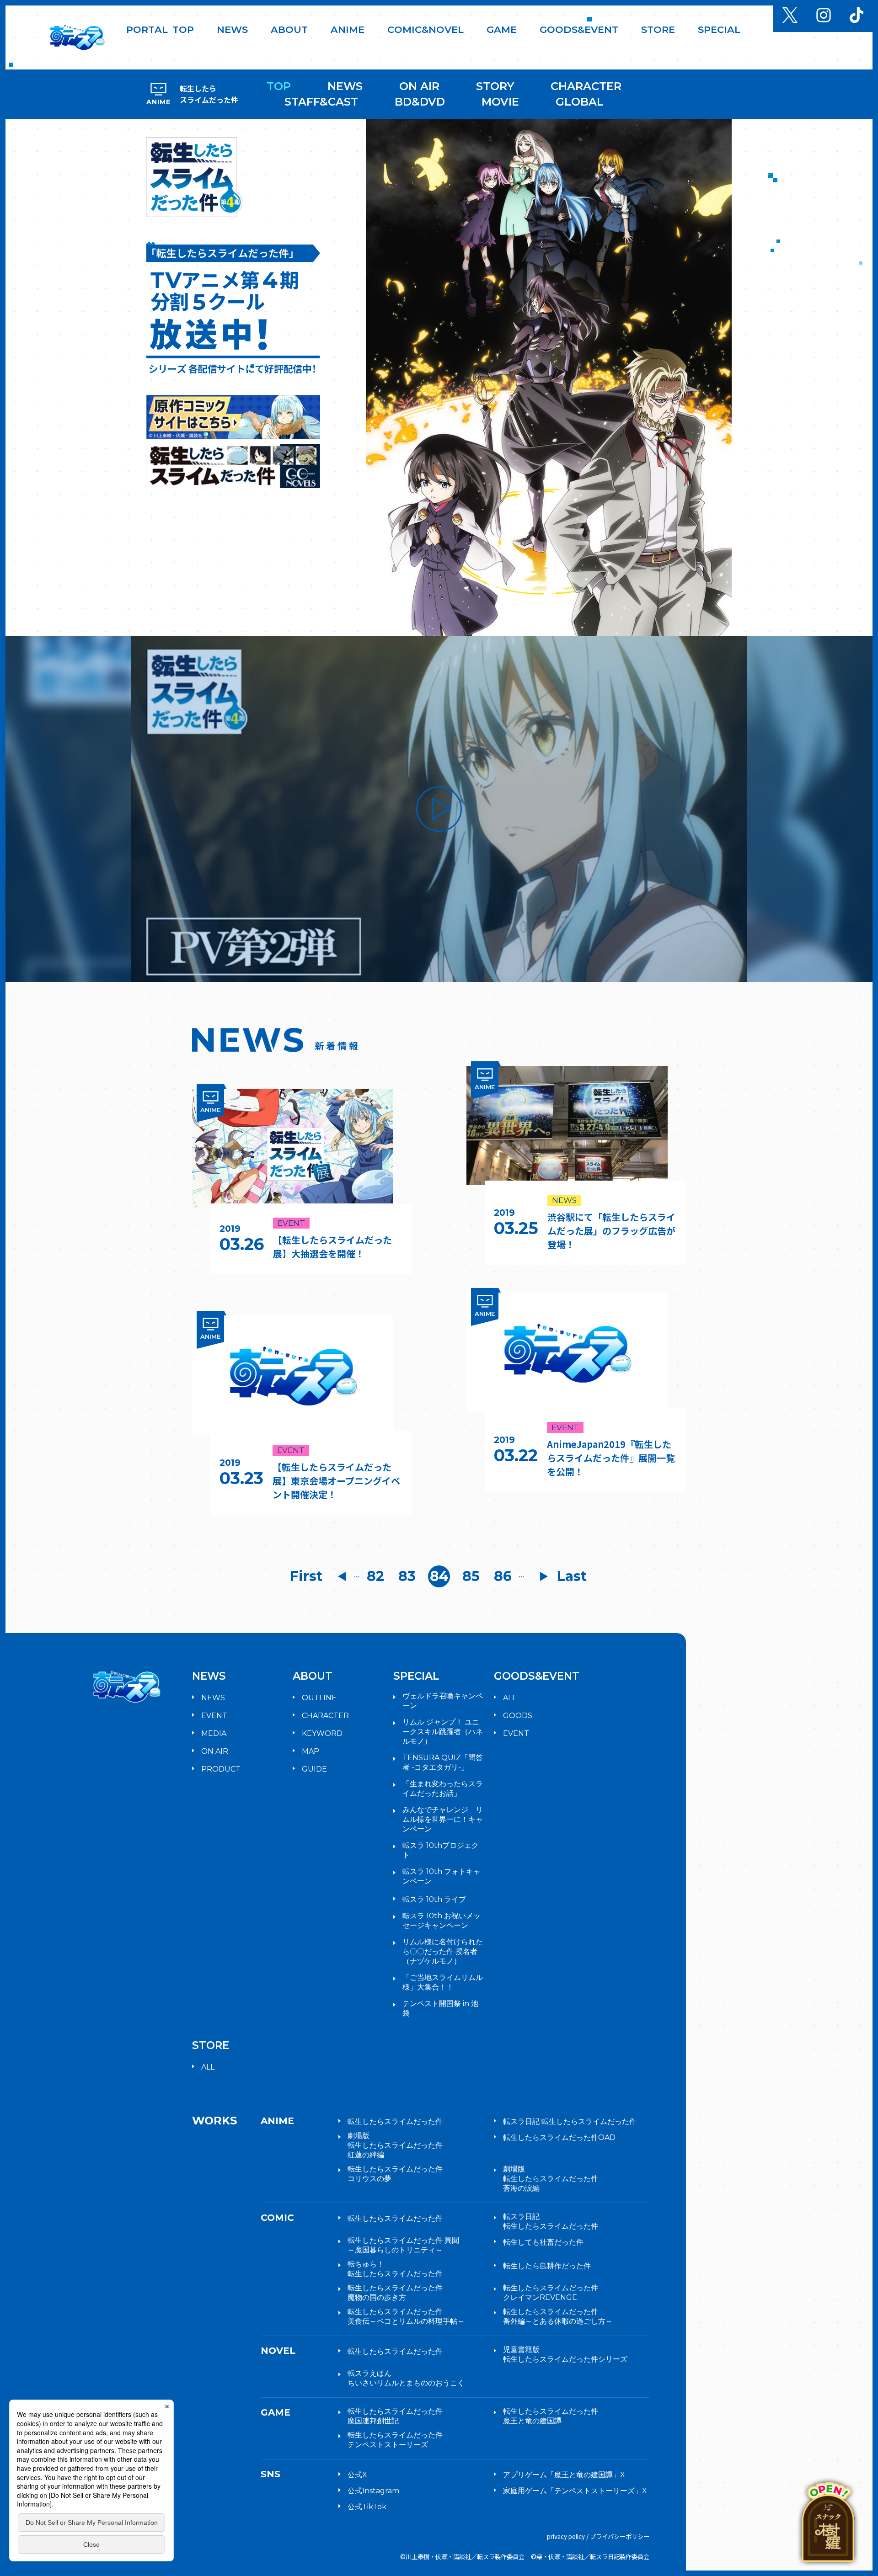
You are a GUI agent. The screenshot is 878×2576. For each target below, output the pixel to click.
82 (375, 1576)
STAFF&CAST (321, 102)
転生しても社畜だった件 (543, 2242)
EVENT (214, 1716)
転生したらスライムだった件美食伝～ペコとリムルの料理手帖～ (406, 2316)
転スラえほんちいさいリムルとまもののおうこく (406, 2378)
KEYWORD (322, 1733)
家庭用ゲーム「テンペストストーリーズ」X (575, 2491)
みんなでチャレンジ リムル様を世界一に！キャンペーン (443, 1819)
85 (471, 1576)
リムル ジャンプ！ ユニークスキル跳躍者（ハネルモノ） (443, 1732)
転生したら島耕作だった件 (547, 2266)
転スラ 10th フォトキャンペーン (442, 1876)
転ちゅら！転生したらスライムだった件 (395, 2269)
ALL (510, 1698)
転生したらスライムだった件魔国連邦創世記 (395, 2416)
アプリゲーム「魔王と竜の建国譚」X (564, 2475)
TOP (279, 86)
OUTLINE (319, 1698)
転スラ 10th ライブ (434, 1899)
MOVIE (500, 102)
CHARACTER (586, 86)
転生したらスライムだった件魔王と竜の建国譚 (551, 2416)
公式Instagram (373, 2491)
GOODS (518, 1716)
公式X (357, 2475)
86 (503, 1576)
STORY (495, 86)
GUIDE (314, 1769)
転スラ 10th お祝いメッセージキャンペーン (442, 1921)
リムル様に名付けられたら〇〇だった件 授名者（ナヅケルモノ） (443, 1951)
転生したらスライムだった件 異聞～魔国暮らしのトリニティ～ (403, 2245)
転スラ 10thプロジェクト (441, 1850)
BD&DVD (420, 102)
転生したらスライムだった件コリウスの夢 (395, 2174)
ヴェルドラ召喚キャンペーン (443, 1701)
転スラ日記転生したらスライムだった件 (551, 2221)
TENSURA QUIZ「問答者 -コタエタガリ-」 (443, 1762)
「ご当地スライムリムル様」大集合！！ (443, 1982)
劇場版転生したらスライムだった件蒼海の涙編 (551, 2179)
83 (407, 1576)
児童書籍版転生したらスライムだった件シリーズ (565, 2354)
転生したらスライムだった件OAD (559, 2137)
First (306, 1576)
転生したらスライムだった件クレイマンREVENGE (551, 2293)
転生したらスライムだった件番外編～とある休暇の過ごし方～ (558, 2316)
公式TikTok (367, 2507)
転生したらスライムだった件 (395, 2121)
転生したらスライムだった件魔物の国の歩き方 (395, 2293)
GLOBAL (580, 102)
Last (572, 1576)
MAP (311, 1751)
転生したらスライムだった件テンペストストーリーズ (395, 2440)
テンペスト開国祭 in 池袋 (440, 2008)
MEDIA (214, 1733)
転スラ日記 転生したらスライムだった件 (570, 2121)
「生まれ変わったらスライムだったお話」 (443, 1788)
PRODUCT (221, 1769)
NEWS (345, 86)
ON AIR (419, 86)
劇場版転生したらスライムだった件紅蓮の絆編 (395, 2145)
